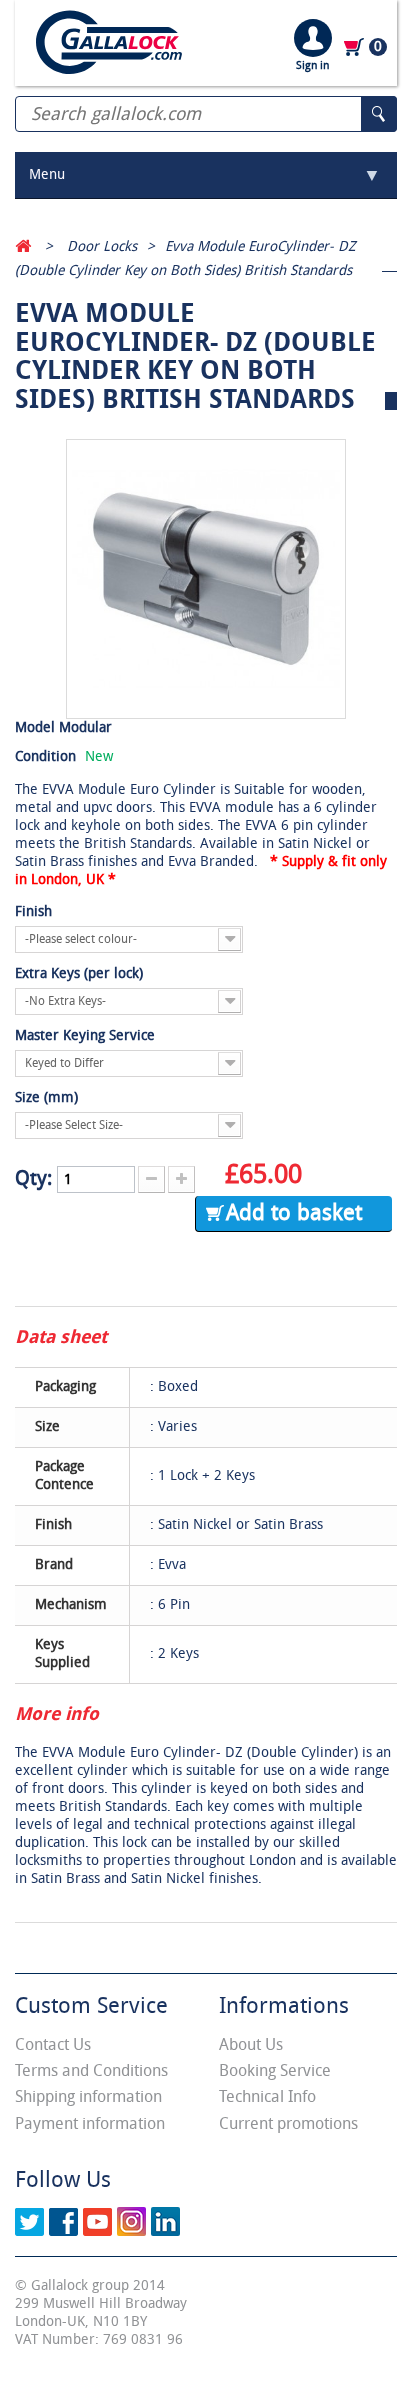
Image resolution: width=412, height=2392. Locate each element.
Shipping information (88, 2096)
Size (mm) (48, 1097)
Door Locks (102, 246)
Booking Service (275, 2070)
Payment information (90, 2123)
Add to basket (294, 1213)
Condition (45, 756)
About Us (251, 2044)
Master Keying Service (87, 1035)
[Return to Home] (23, 246)
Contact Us (53, 2044)
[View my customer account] (312, 37)
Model (35, 727)
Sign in (312, 65)
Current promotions (288, 2123)
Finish (35, 911)
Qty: (33, 1178)
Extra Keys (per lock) (81, 973)
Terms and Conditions (91, 2070)
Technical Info (267, 2096)
